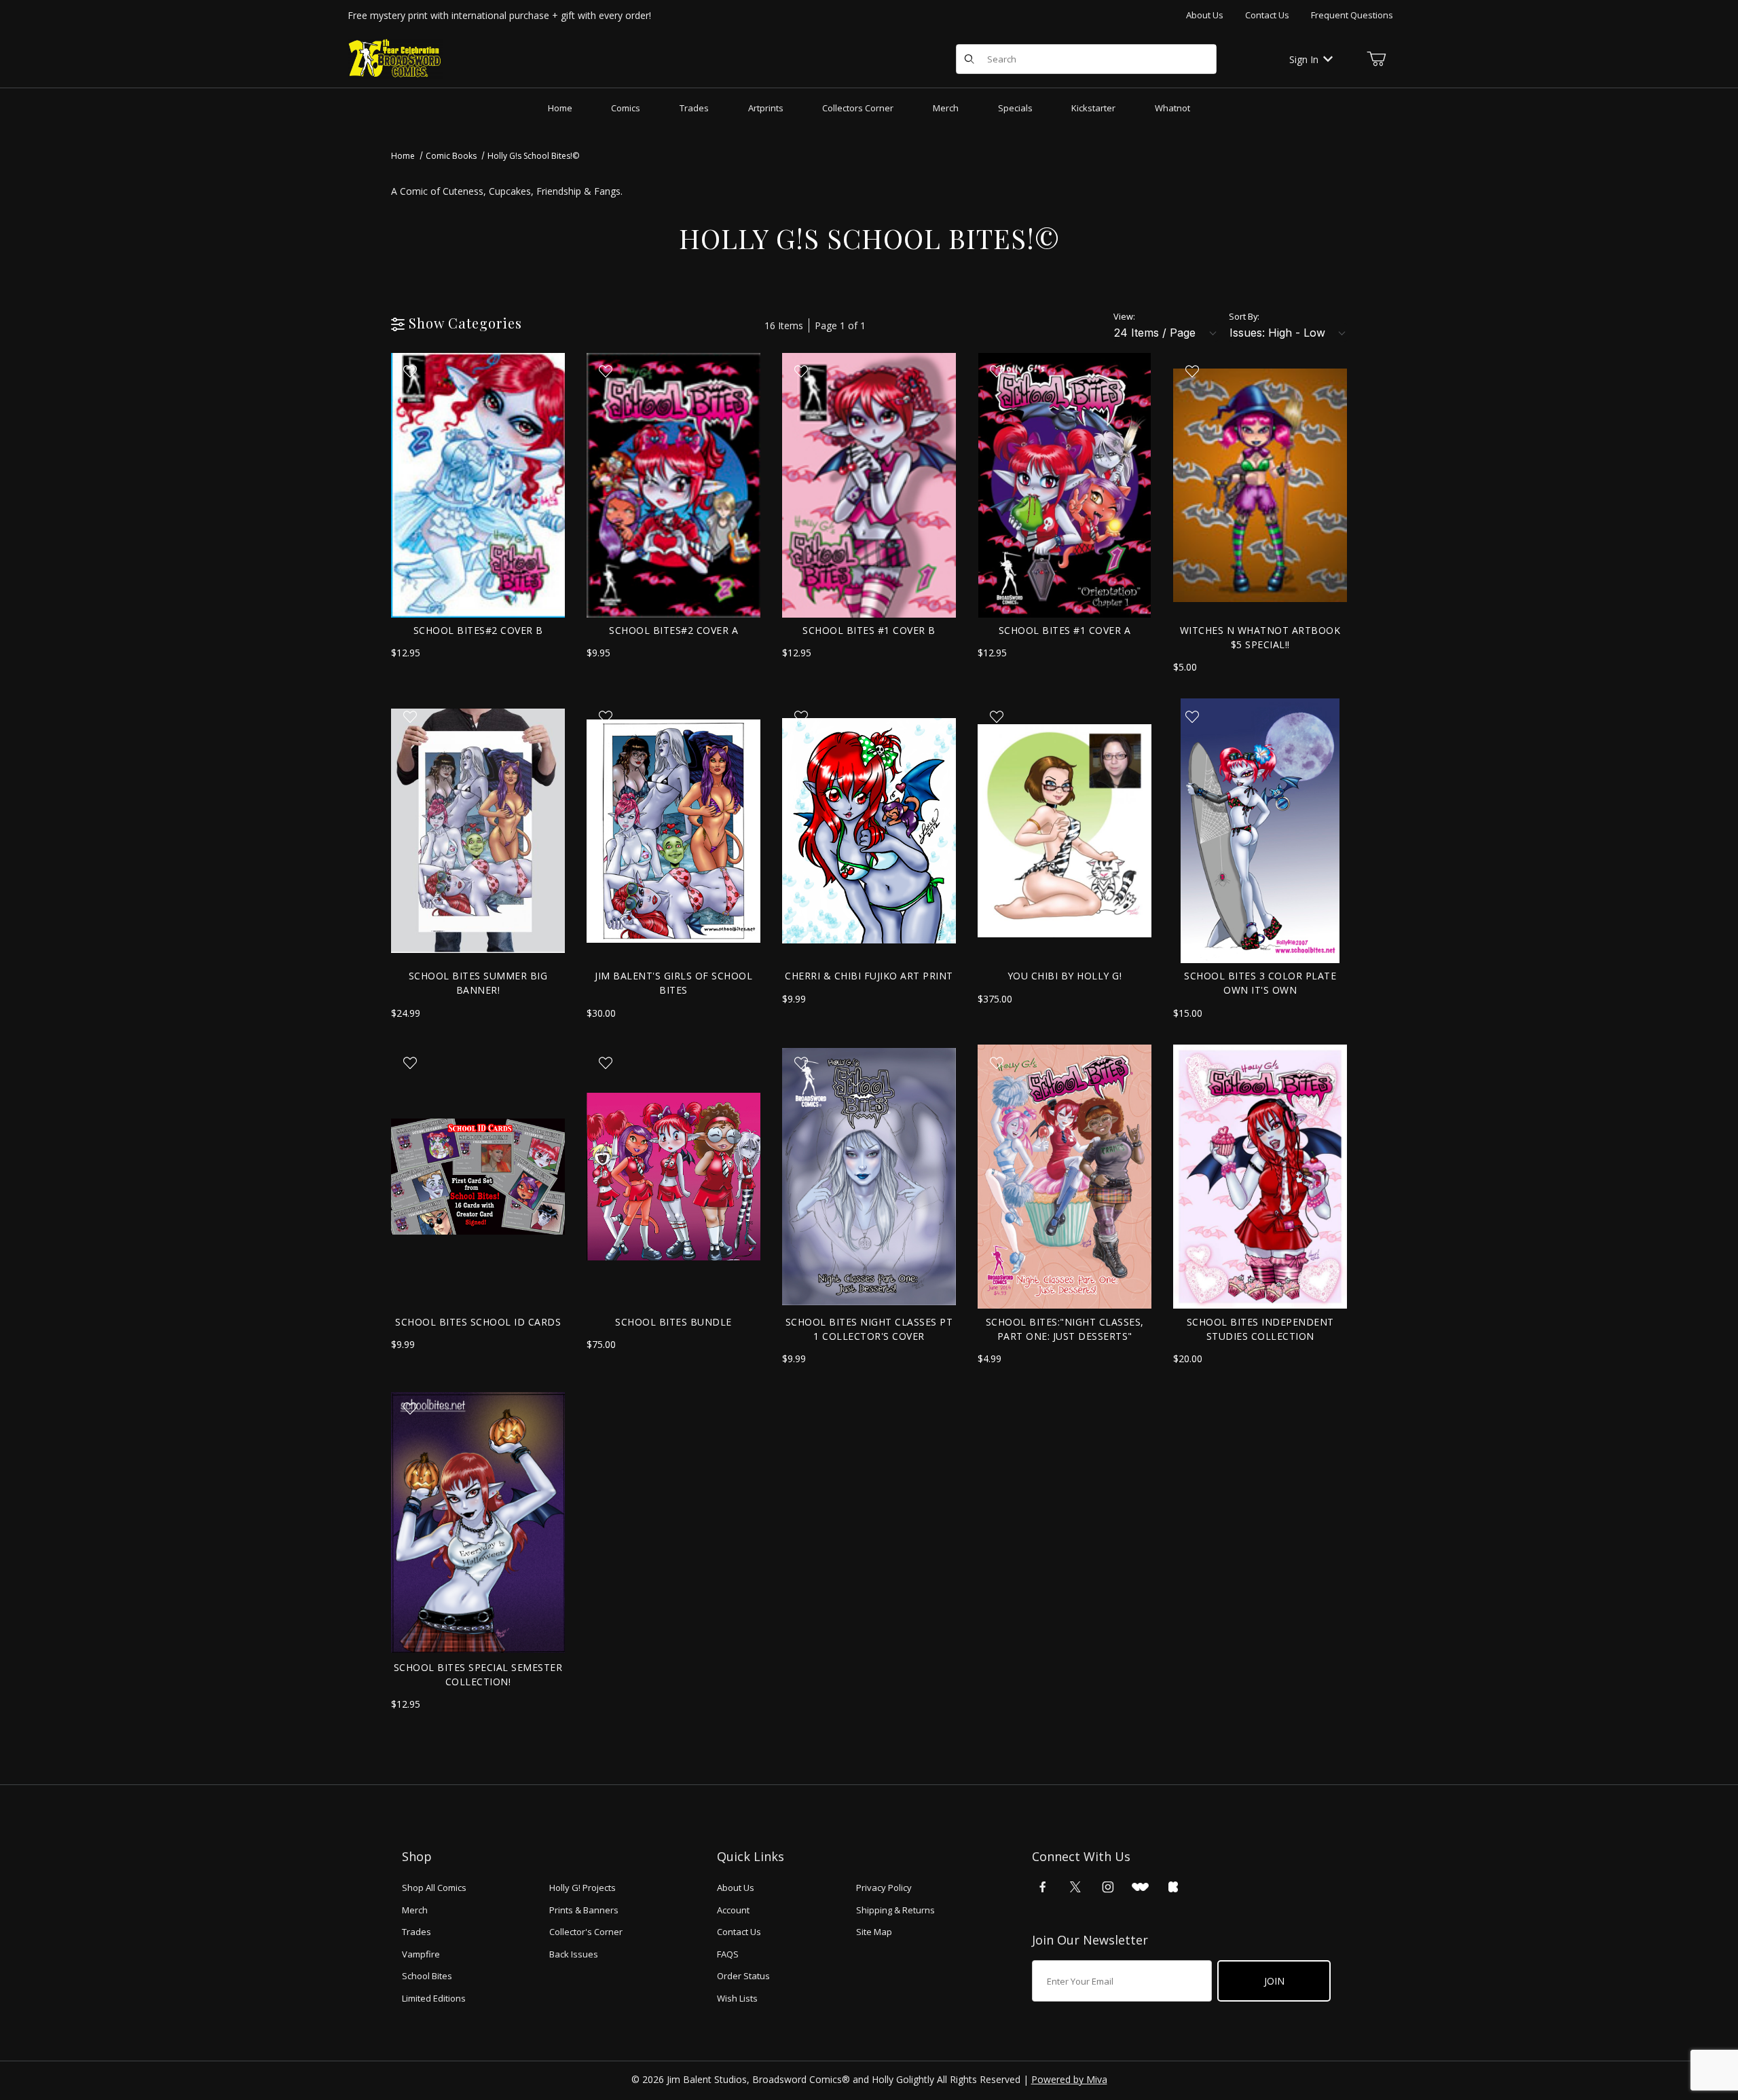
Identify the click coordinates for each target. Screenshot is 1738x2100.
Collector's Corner (586, 1932)
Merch (415, 1910)
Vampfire (421, 1954)
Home (403, 156)
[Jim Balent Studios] (395, 58)
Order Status (743, 1976)
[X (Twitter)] (1075, 1887)
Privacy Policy (884, 1888)
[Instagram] (1108, 1887)
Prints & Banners (584, 1910)
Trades (417, 1932)
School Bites (427, 1976)
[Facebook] (1043, 1887)
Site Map (874, 1932)
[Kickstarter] (1173, 1887)
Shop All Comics (434, 1888)
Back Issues (574, 1954)
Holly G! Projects (583, 1888)
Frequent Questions (1352, 15)
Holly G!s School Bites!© (533, 156)
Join (1274, 1981)
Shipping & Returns (895, 1910)
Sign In (1304, 59)
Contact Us (1267, 15)
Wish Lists (737, 1998)
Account (733, 1910)
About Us (1205, 15)
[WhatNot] (1140, 1887)
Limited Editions (434, 1998)
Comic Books (451, 156)
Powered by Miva (1069, 2079)
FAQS (728, 1954)
